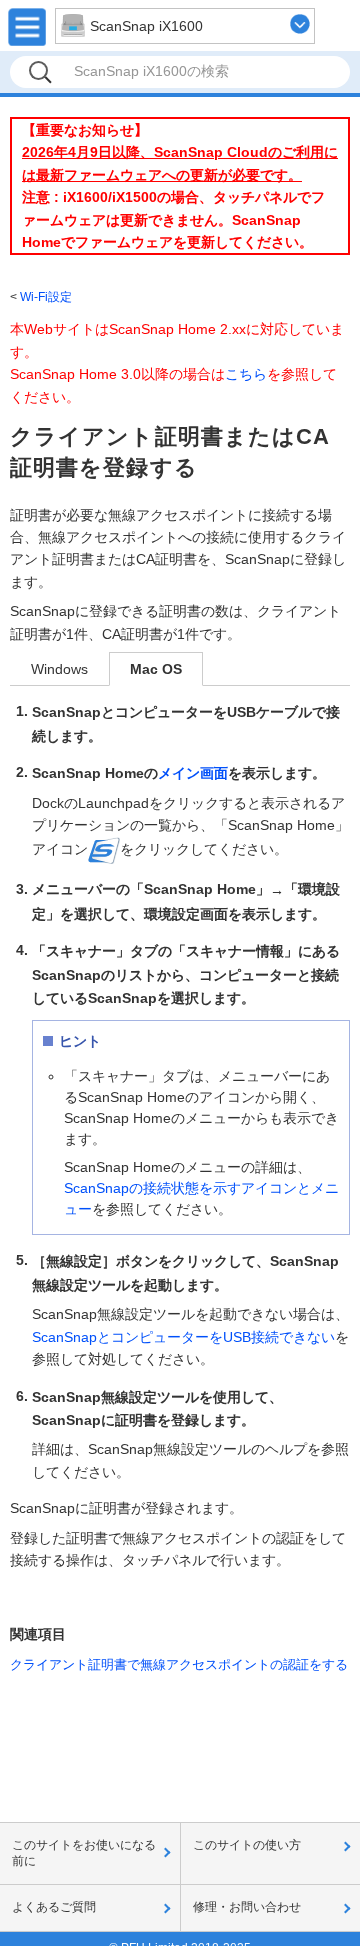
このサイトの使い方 (247, 1845)
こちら (246, 374)
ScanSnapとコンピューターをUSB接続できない (183, 1337)
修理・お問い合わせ (247, 1907)
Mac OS (156, 669)
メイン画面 (193, 773)
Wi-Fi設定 (46, 297)
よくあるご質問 (54, 1907)
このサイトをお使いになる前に (84, 1853)
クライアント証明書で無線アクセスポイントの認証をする (179, 1664)
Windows (59, 669)
